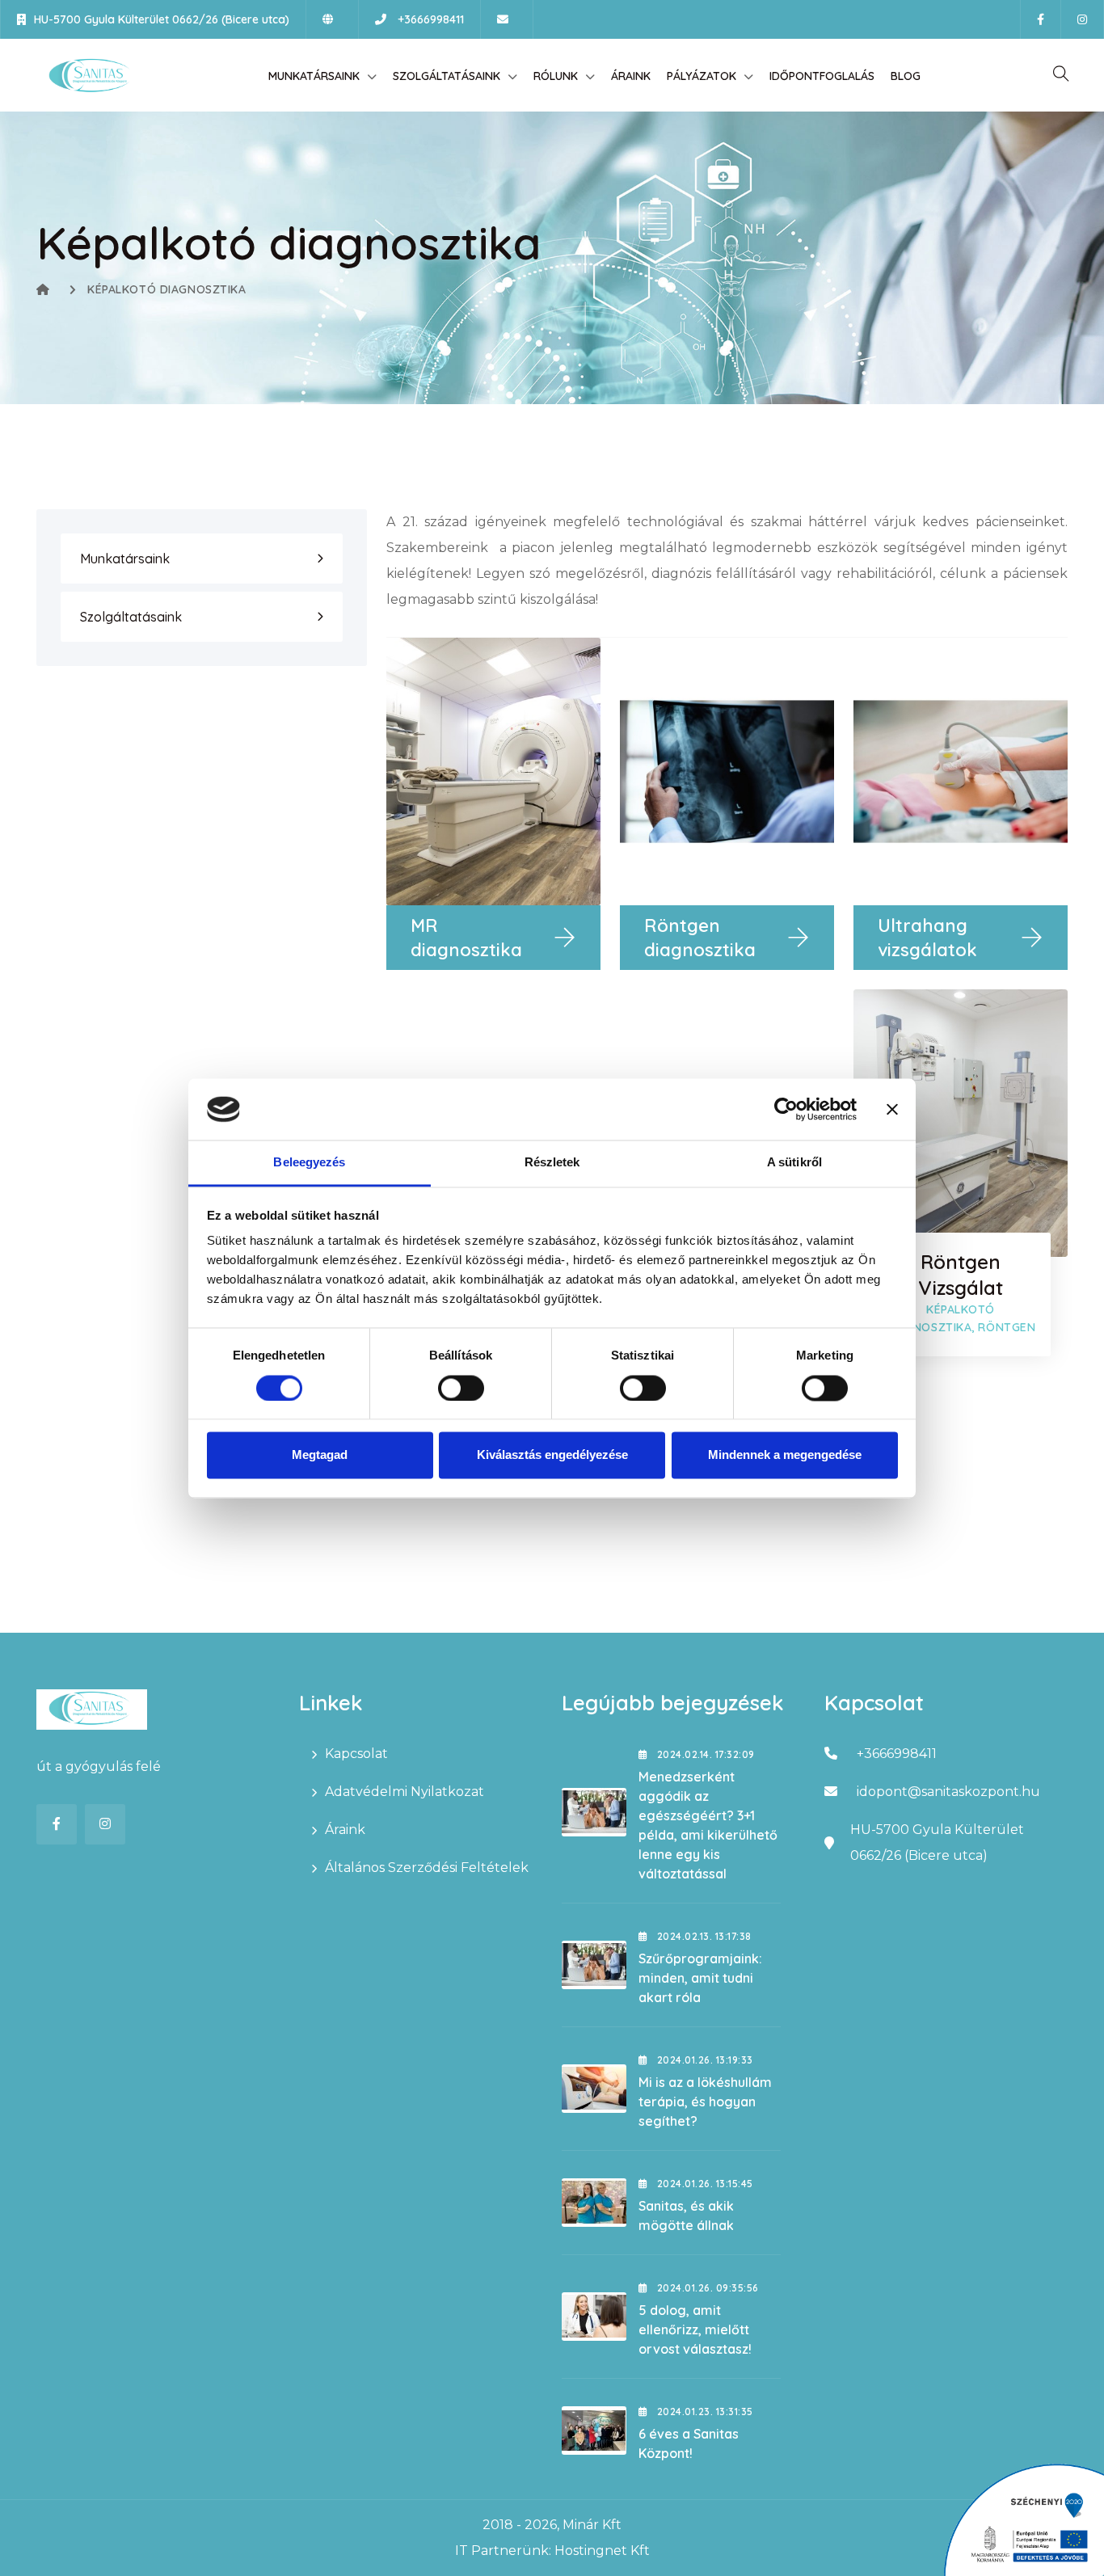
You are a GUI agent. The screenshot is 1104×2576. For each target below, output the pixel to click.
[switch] (461, 1388)
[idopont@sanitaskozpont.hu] (507, 19)
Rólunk (556, 76)
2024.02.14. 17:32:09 (704, 1754)
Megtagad (320, 1455)
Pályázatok (702, 76)
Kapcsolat (356, 1754)
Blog (906, 76)
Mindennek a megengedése (785, 1455)
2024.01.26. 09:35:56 (706, 2288)
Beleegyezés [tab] (309, 1163)
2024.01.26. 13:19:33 (703, 2060)
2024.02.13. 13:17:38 (702, 1936)
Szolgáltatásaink (447, 76)
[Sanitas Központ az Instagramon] (105, 1824)
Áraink (631, 76)
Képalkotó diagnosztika (166, 289)
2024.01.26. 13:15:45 (703, 2184)
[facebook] (1041, 19)
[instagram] (1082, 19)
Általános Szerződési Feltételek (427, 1868)
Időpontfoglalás (822, 76)
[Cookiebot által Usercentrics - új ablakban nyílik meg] (786, 1109)
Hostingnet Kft (602, 2551)
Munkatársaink (314, 76)
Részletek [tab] (552, 1163)
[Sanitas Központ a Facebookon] (57, 1824)
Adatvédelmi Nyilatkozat (405, 1792)
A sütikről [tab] (794, 1163)
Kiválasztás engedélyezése (552, 1455)
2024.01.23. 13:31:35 (703, 2412)
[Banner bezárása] (892, 1109)
